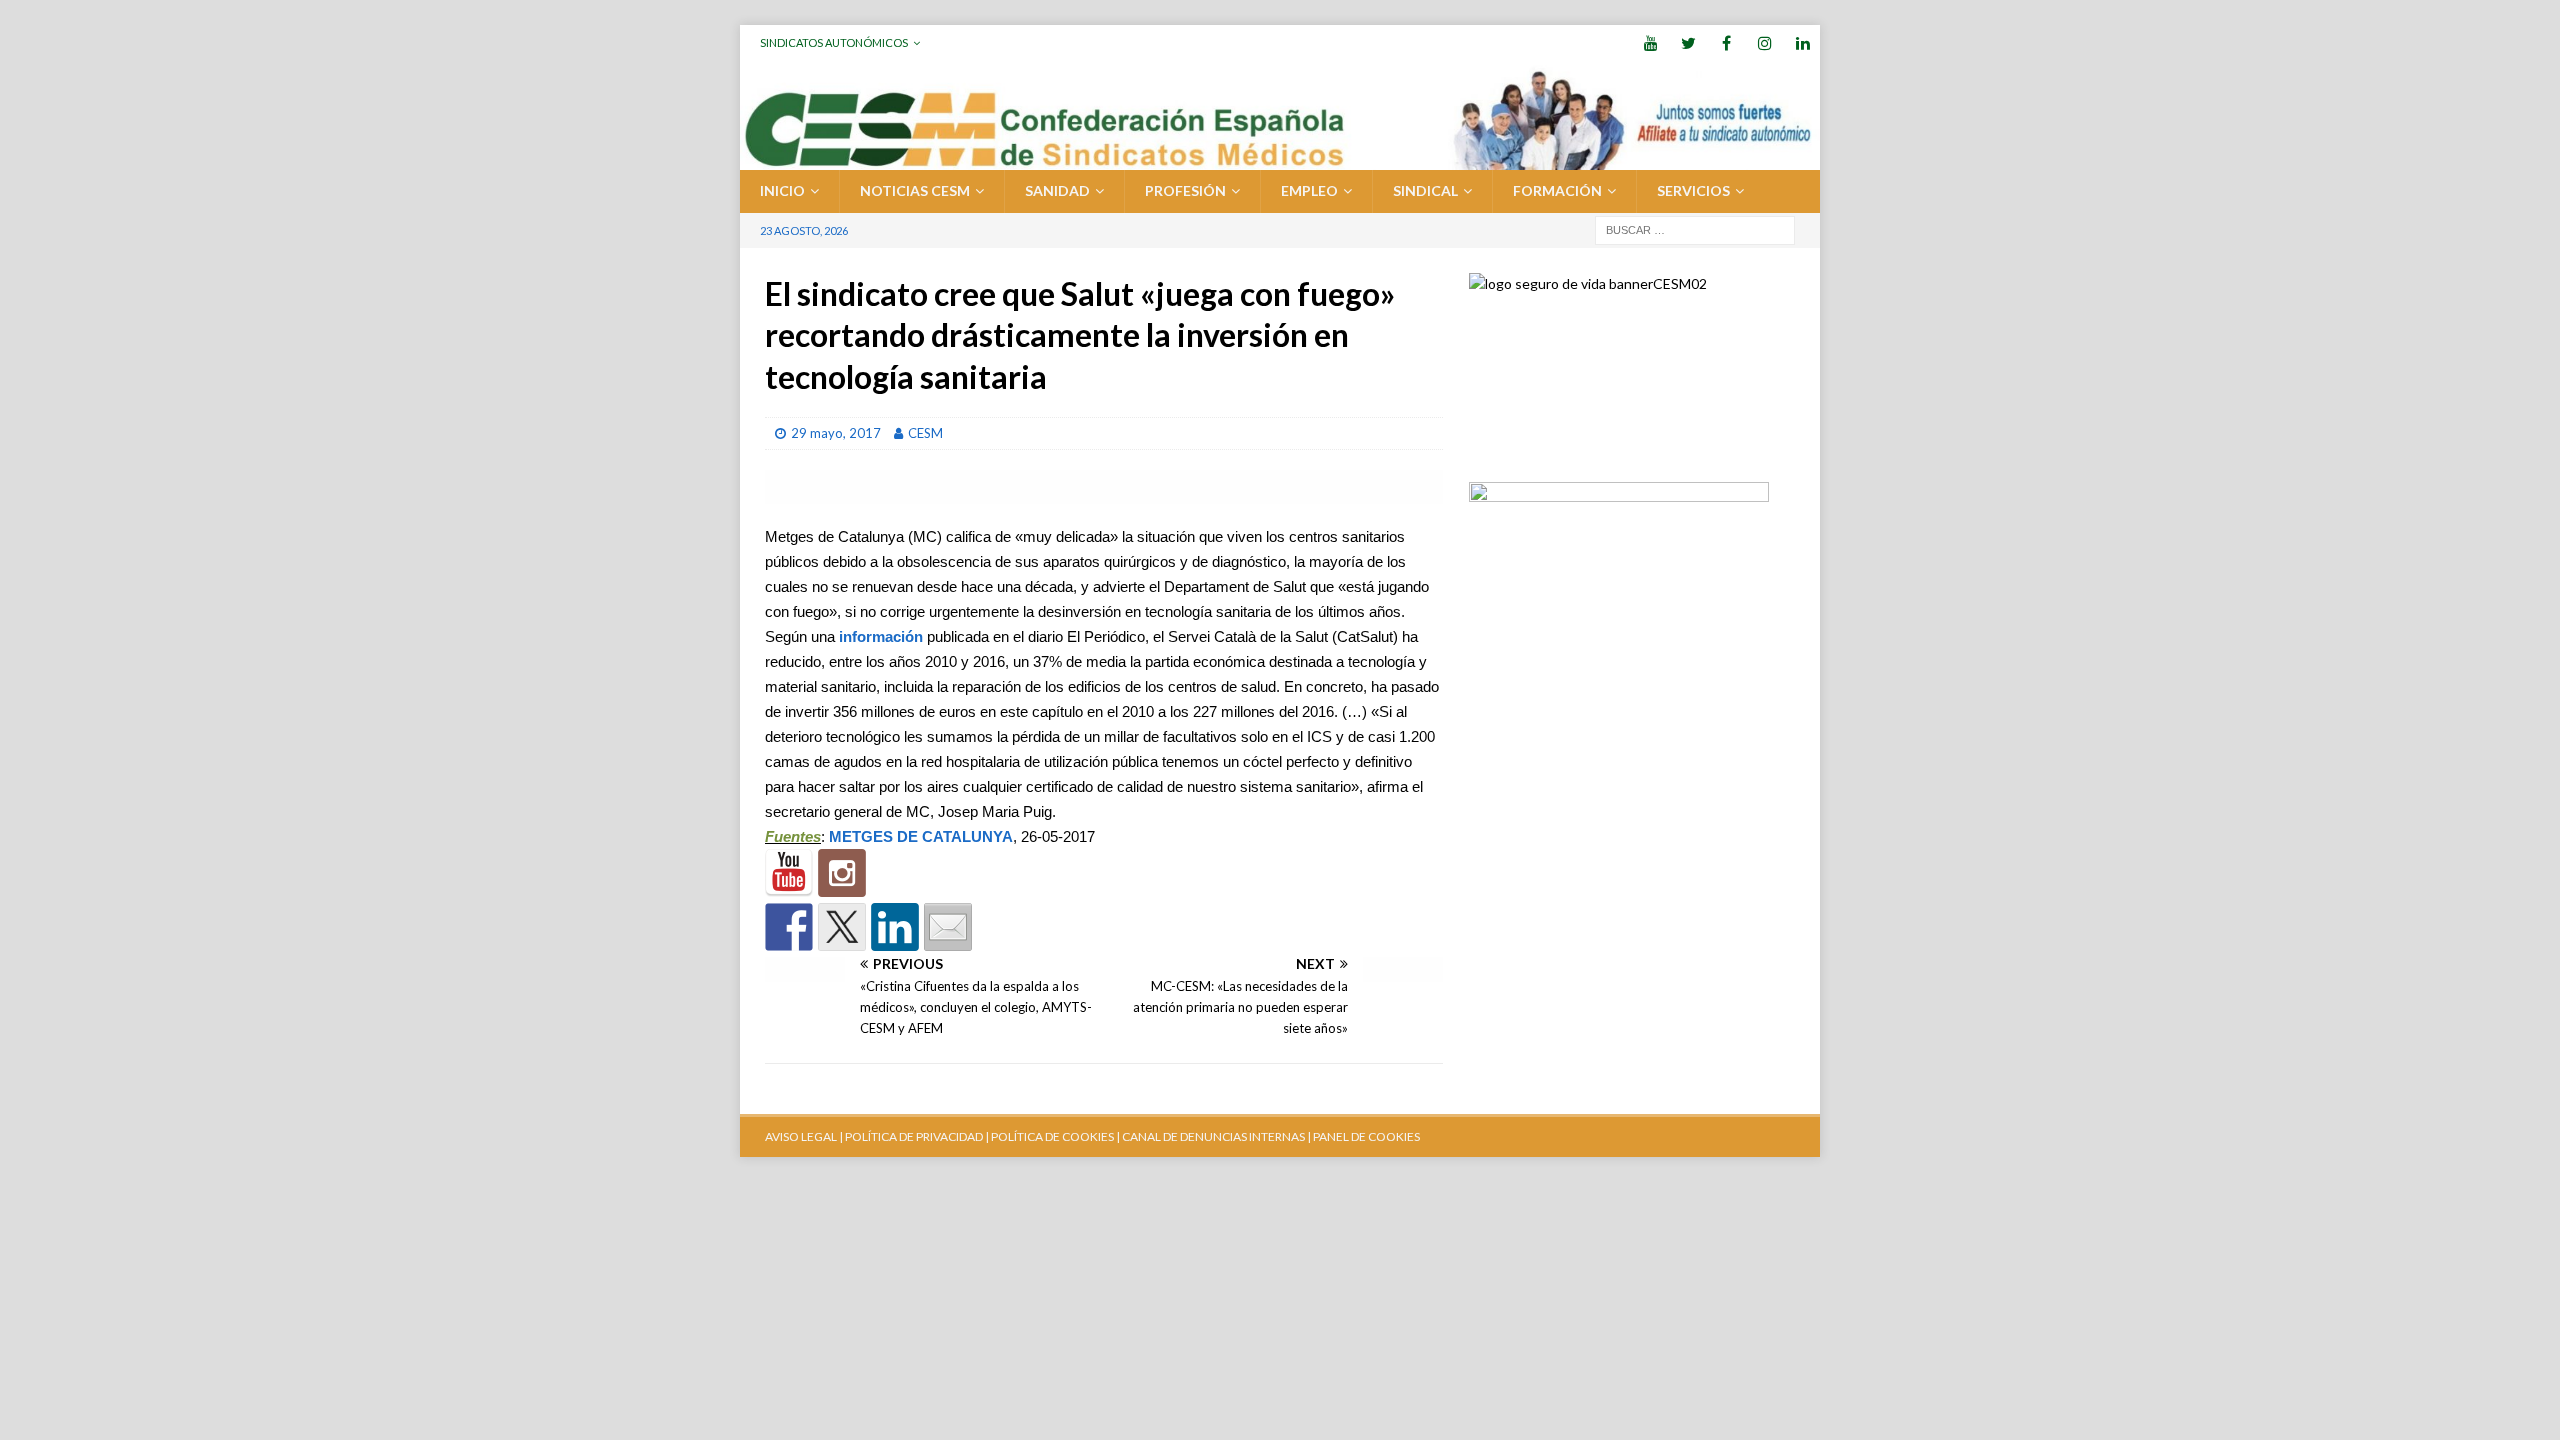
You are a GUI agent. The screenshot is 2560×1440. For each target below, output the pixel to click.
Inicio (782, 190)
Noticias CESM (915, 190)
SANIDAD (1057, 190)
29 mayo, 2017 (836, 433)
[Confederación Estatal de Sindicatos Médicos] (1280, 158)
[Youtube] (1650, 42)
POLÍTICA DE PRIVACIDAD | (917, 1136)
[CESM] (842, 873)
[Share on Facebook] (789, 927)
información (881, 636)
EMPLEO (1309, 190)
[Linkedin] (1802, 42)
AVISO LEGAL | (804, 1136)
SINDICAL (1425, 190)
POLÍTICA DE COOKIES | (1055, 1136)
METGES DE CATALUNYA (921, 836)
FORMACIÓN (1557, 190)
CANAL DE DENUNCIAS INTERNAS (1212, 1136)
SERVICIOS (1693, 190)
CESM (925, 433)
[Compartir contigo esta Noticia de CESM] (948, 927)
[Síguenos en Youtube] (789, 873)
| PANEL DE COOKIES (1362, 1136)
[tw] (1688, 42)
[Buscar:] (1695, 228)
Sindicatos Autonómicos (834, 42)
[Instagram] (1764, 42)
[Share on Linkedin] (895, 927)
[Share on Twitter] (842, 927)
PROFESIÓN (1185, 190)
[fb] (1726, 42)
